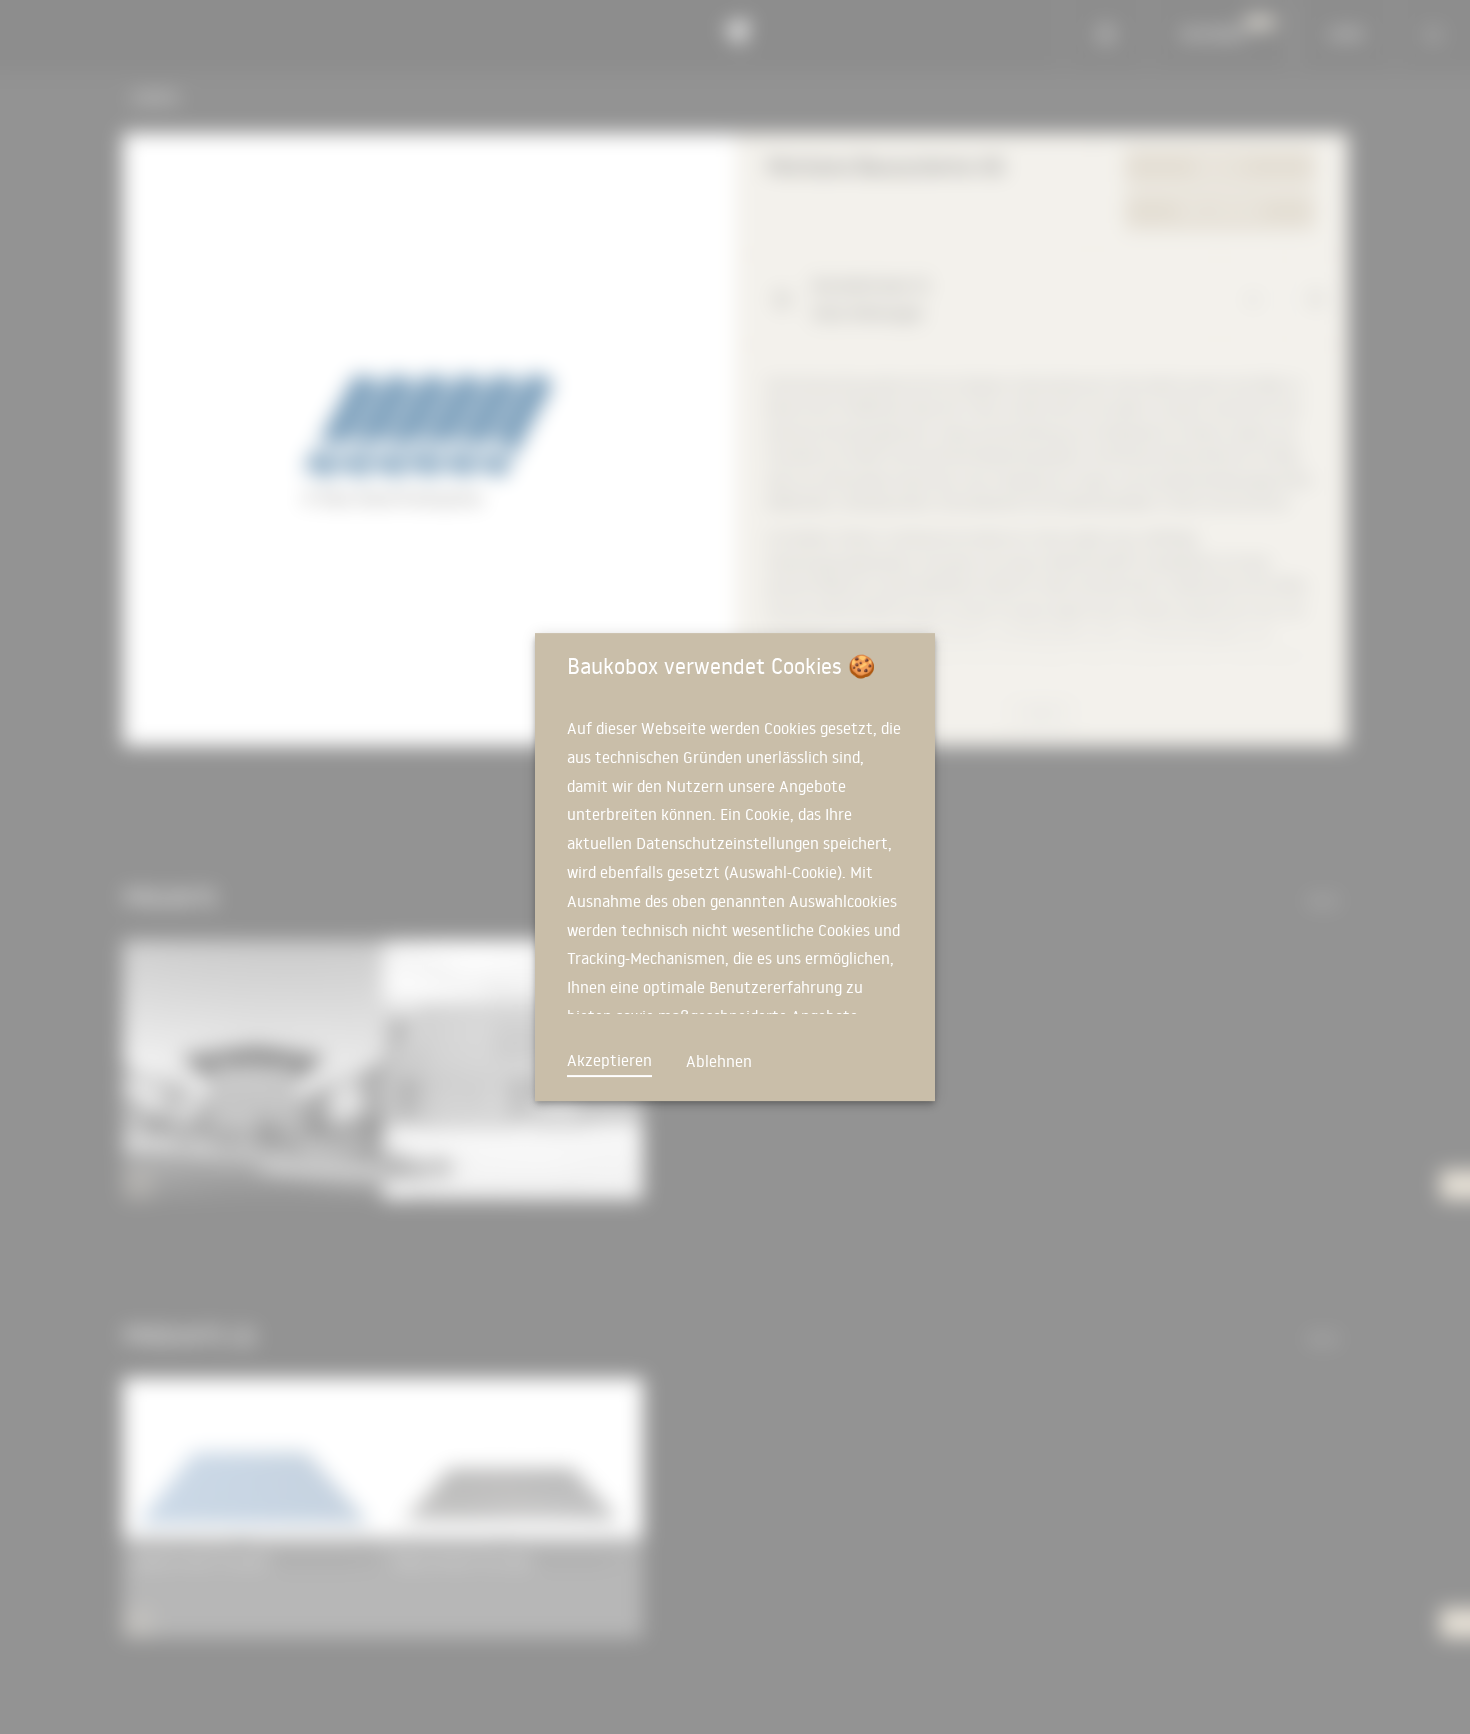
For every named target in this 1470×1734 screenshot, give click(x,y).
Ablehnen (719, 1061)
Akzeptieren (609, 1060)
